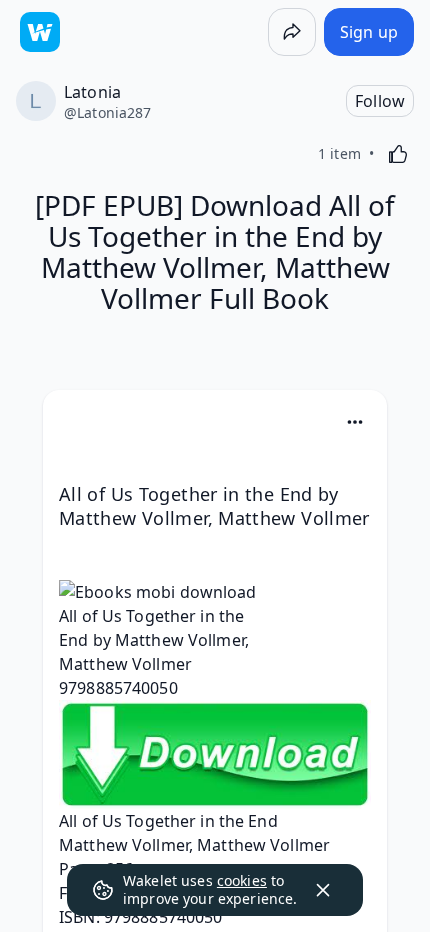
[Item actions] (355, 422)
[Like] (398, 154)
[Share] (292, 32)
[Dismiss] (323, 890)
